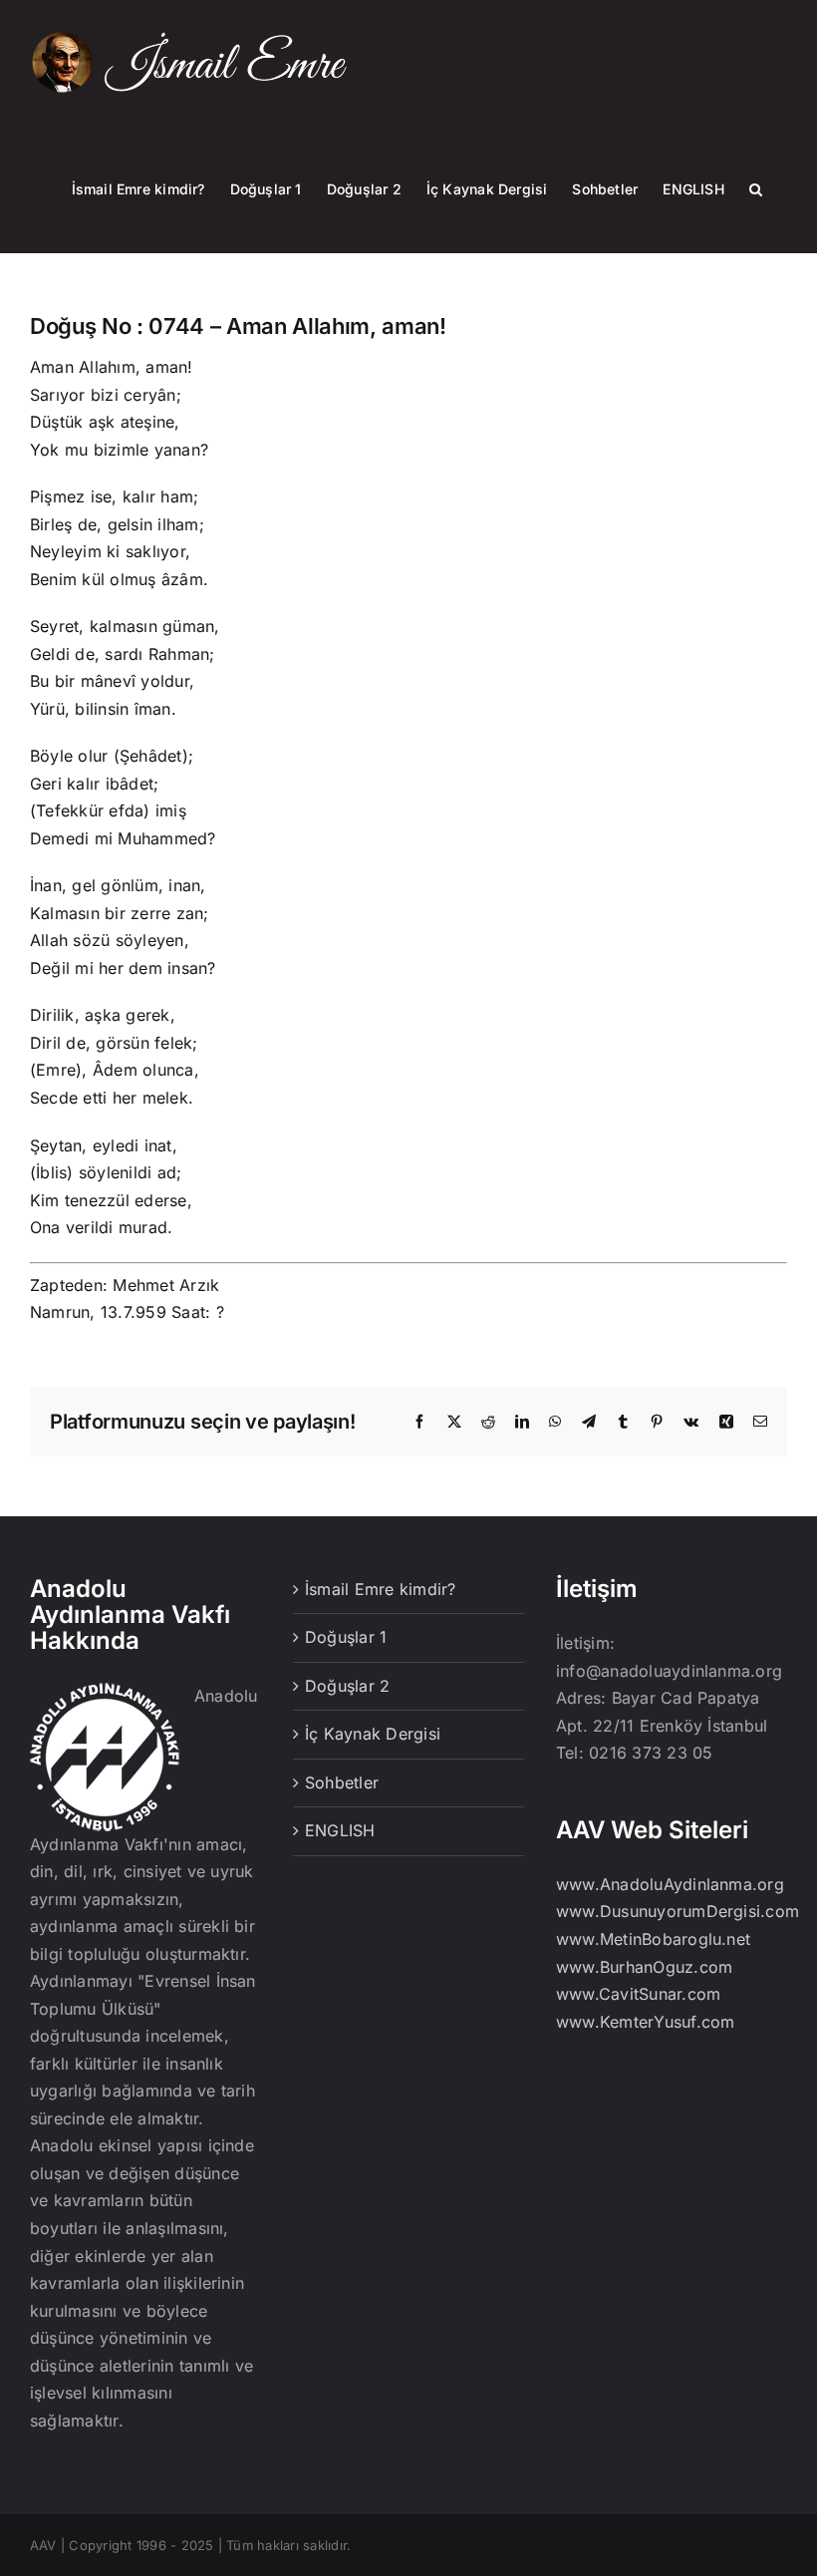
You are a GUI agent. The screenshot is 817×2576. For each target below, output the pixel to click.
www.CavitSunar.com (638, 1994)
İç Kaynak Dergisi (373, 1734)
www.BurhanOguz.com (644, 1967)
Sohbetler (342, 1782)
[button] (756, 188)
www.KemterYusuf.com (646, 2022)
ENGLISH (340, 1830)
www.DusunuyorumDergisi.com (678, 1911)
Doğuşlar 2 (347, 1686)
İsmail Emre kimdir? (381, 1589)
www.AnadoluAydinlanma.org (670, 1884)
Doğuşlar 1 (346, 1637)
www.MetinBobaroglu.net (653, 1939)
